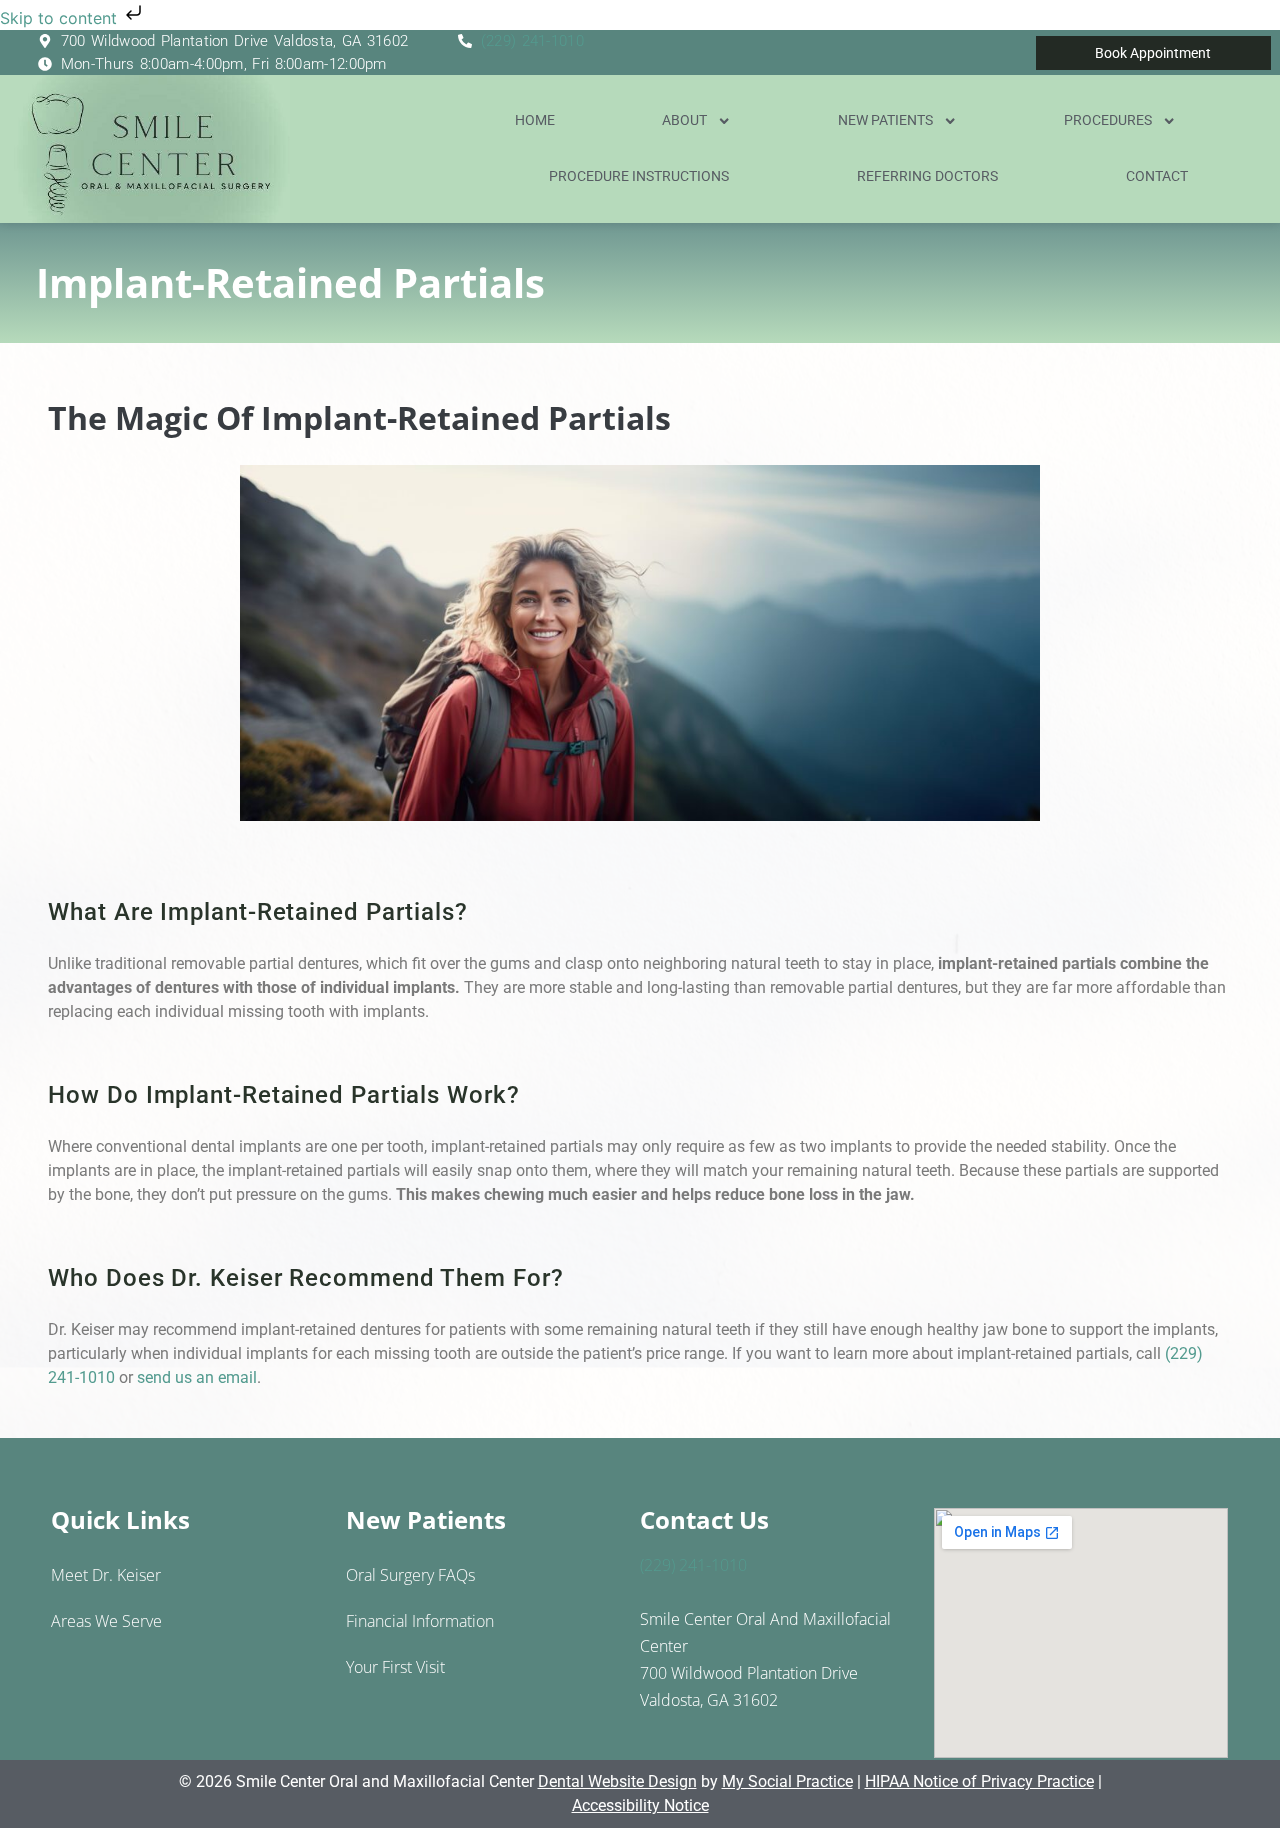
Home (535, 120)
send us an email (197, 1377)
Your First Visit (395, 1667)
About (684, 120)
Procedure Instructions (639, 176)
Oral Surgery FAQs (410, 1575)
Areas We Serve (106, 1621)
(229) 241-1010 (532, 41)
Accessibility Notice (640, 1805)
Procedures (1108, 120)
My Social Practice (787, 1781)
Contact (1157, 176)
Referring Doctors (927, 176)
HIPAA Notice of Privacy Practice (979, 1781)
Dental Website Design (617, 1781)
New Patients (885, 120)
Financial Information (420, 1621)
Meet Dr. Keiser (106, 1575)
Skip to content (61, 18)
